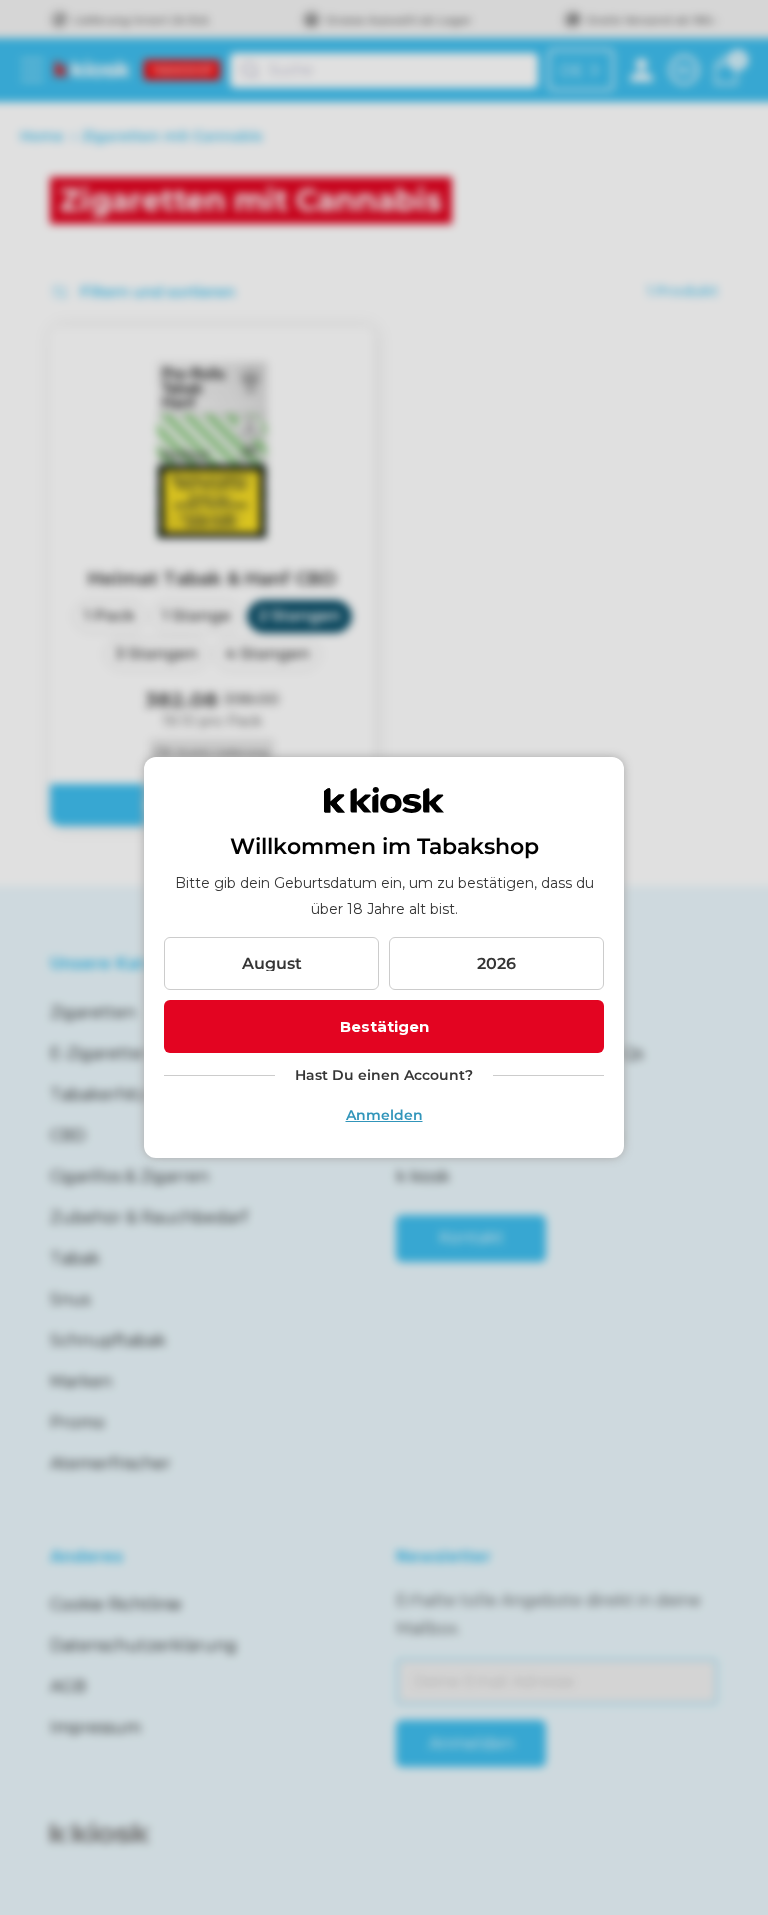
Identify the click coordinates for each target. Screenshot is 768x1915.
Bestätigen (384, 1026)
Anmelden (384, 1115)
